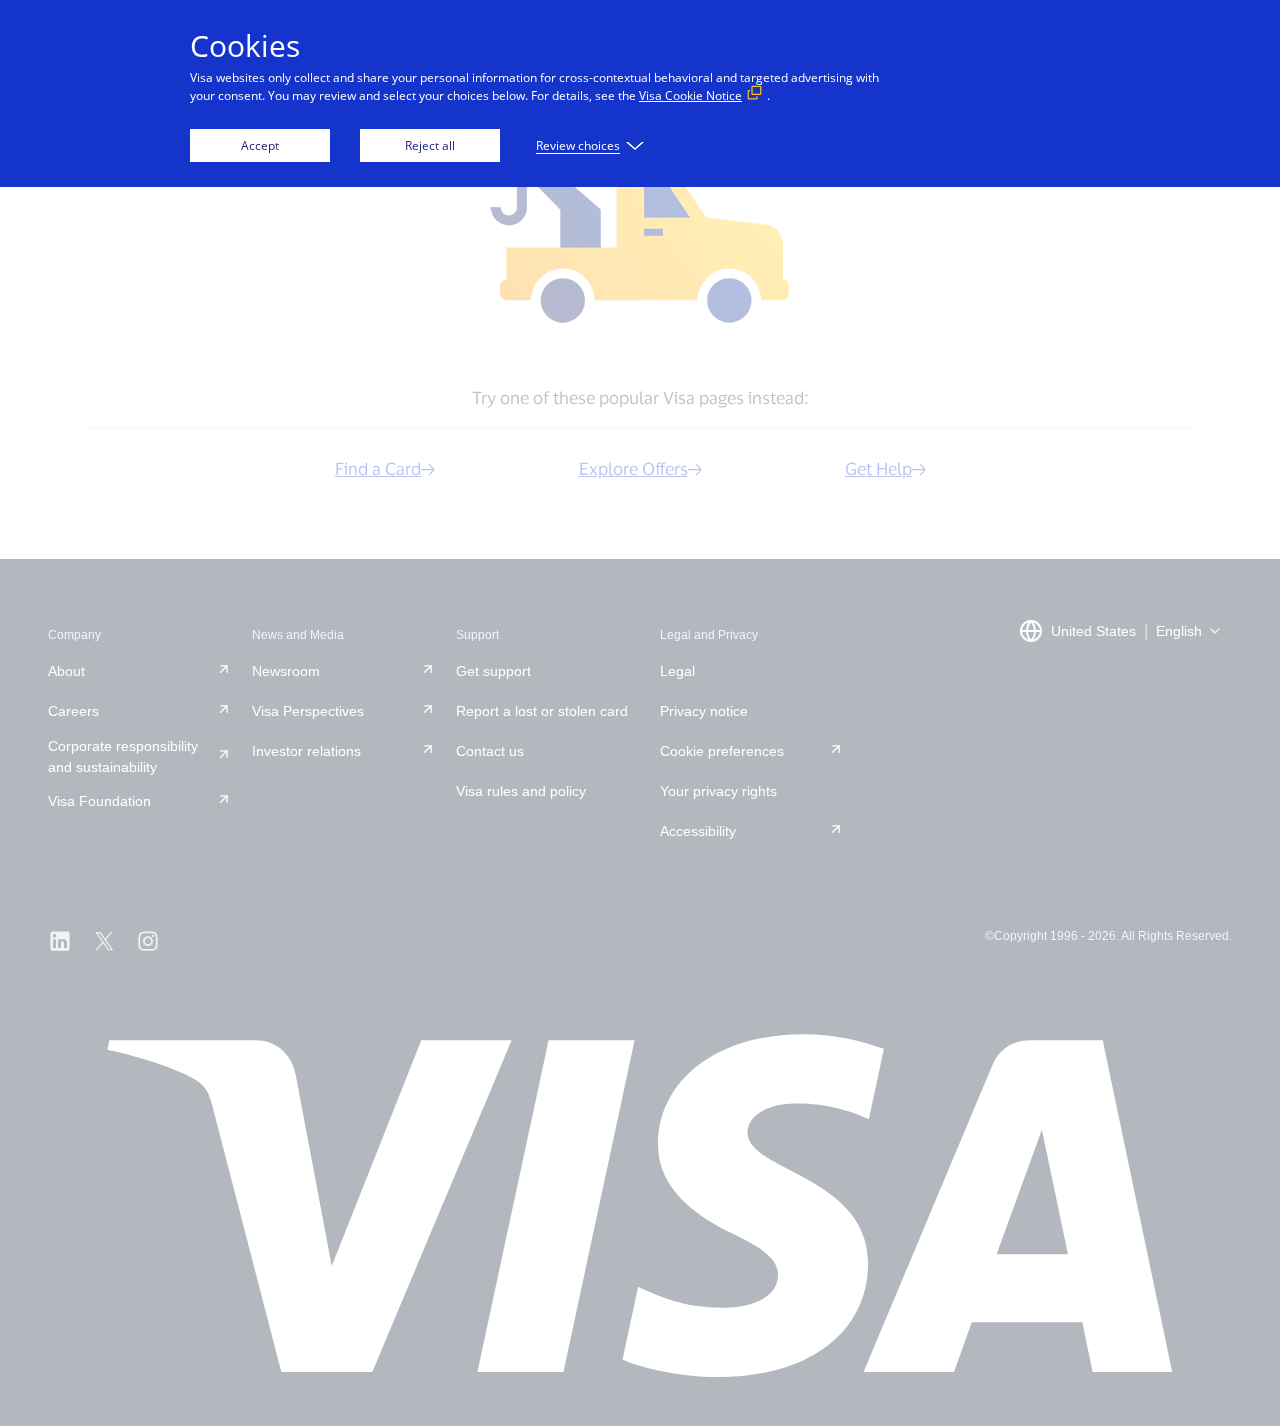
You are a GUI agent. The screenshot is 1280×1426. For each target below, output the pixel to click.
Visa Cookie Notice (690, 95)
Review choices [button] (578, 145)
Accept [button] (260, 145)
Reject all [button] (430, 145)
